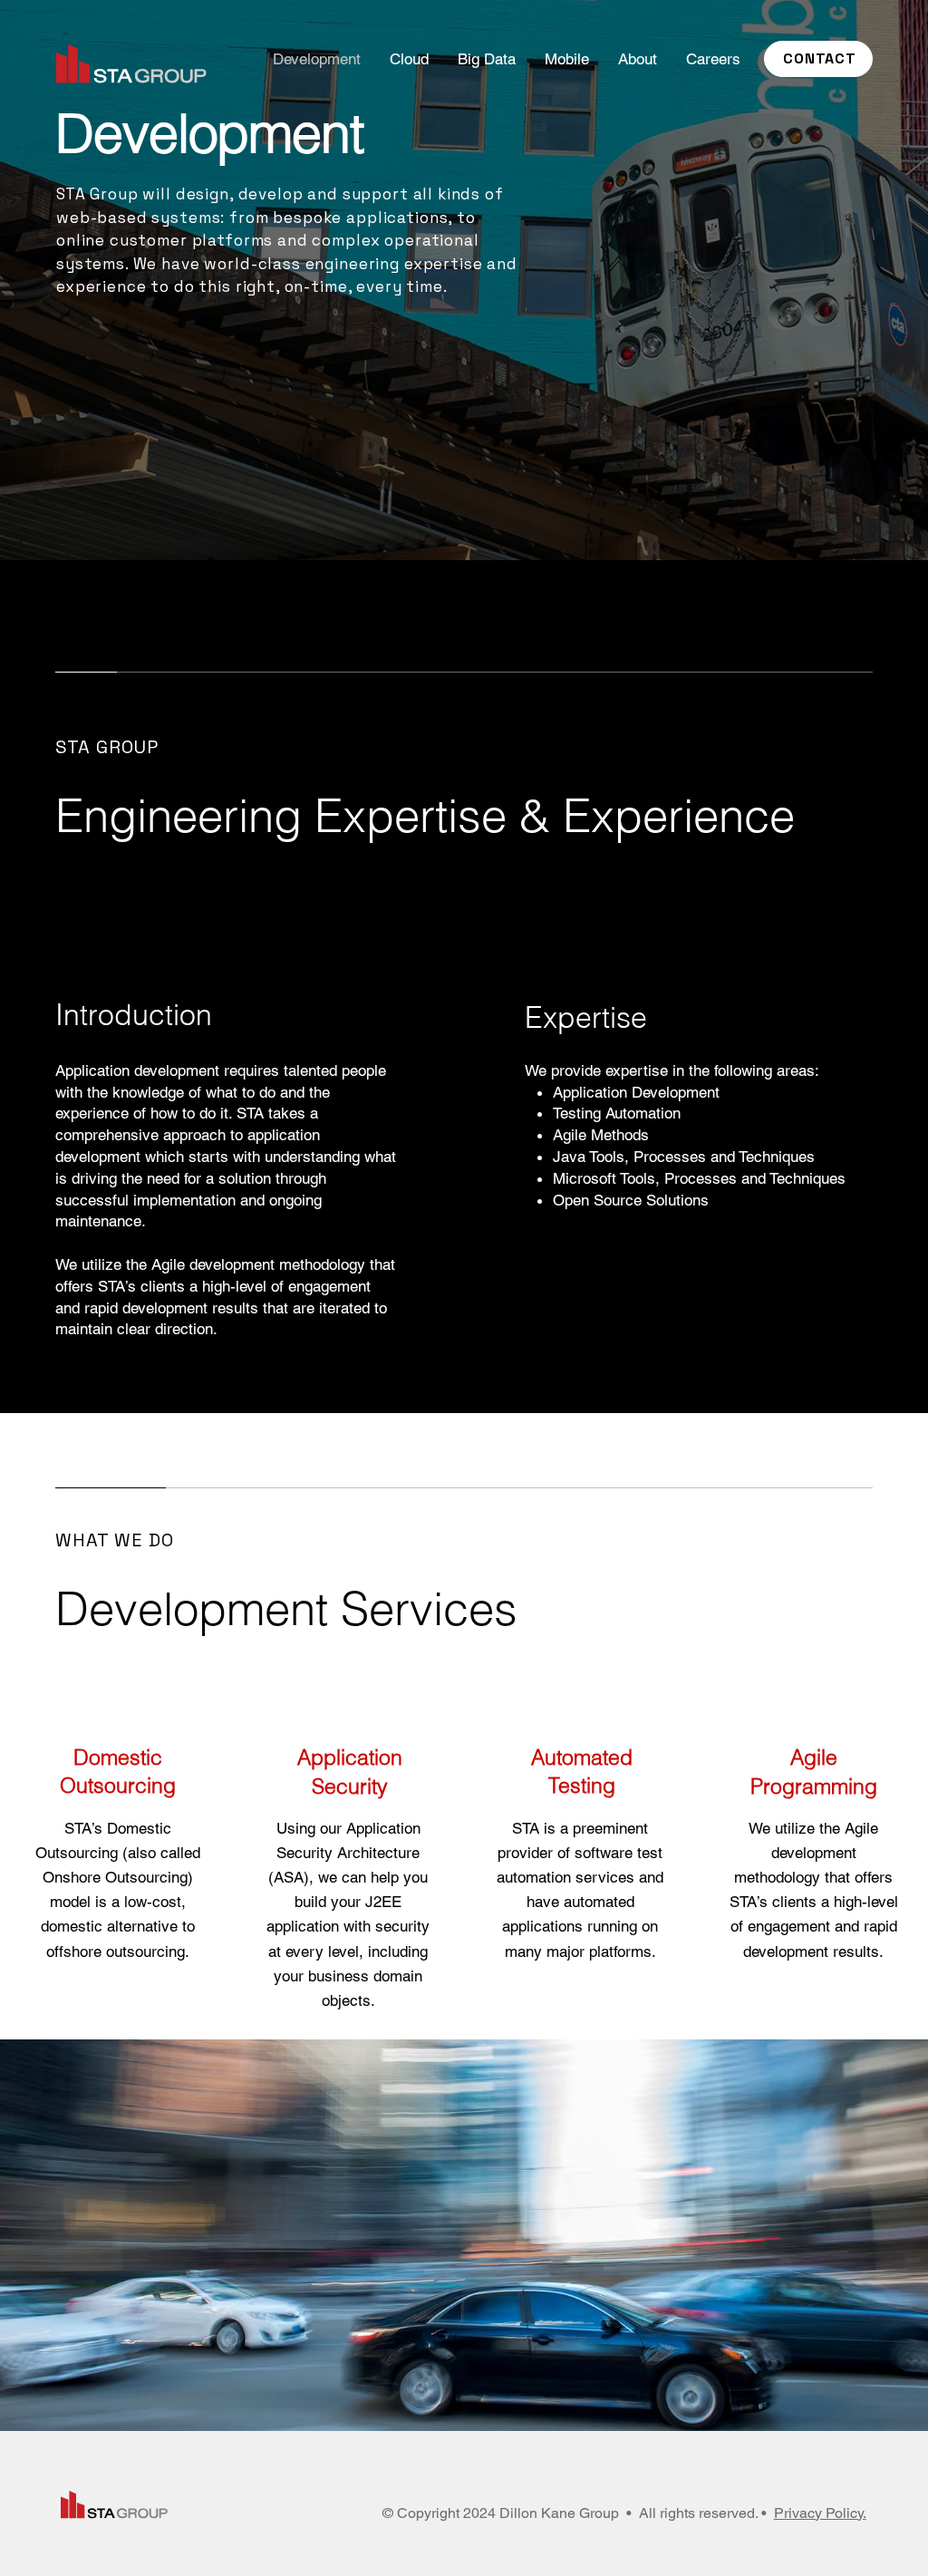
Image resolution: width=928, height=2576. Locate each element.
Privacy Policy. (820, 2513)
